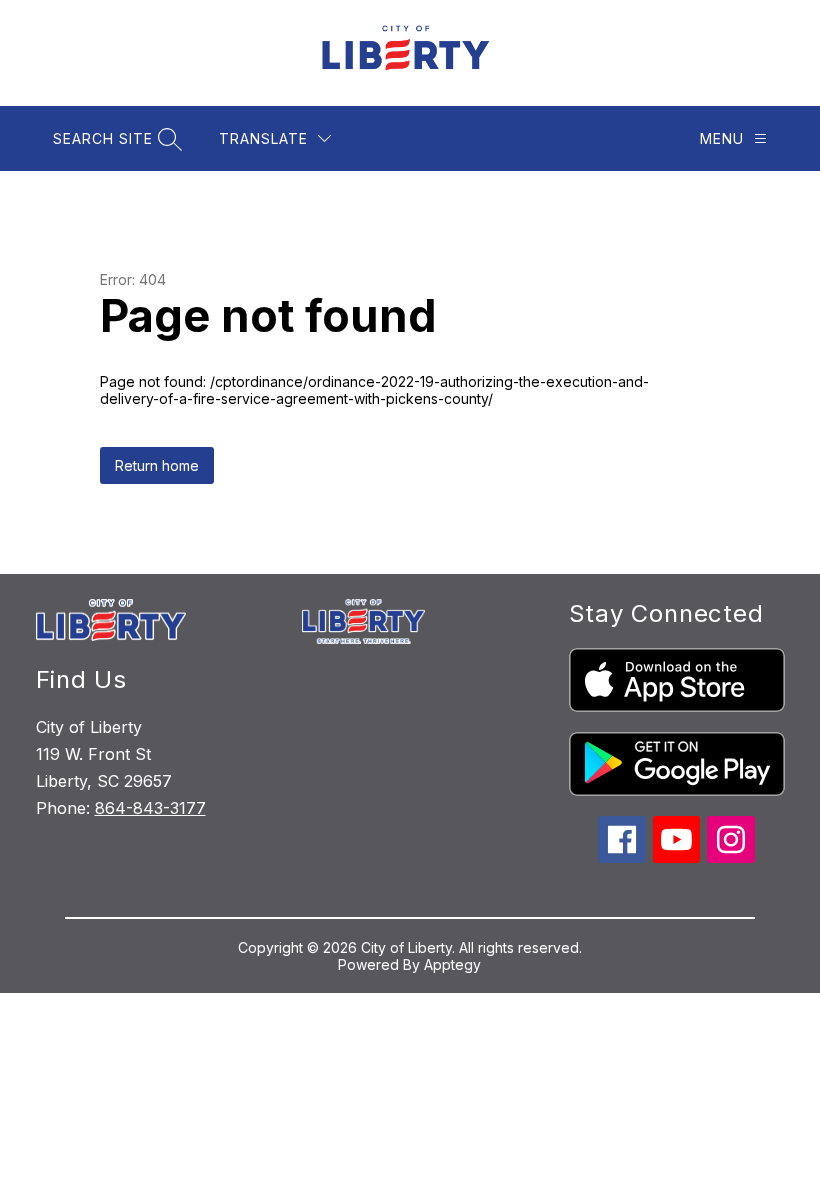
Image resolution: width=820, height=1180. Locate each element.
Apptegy (452, 964)
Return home (157, 465)
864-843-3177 (150, 808)
